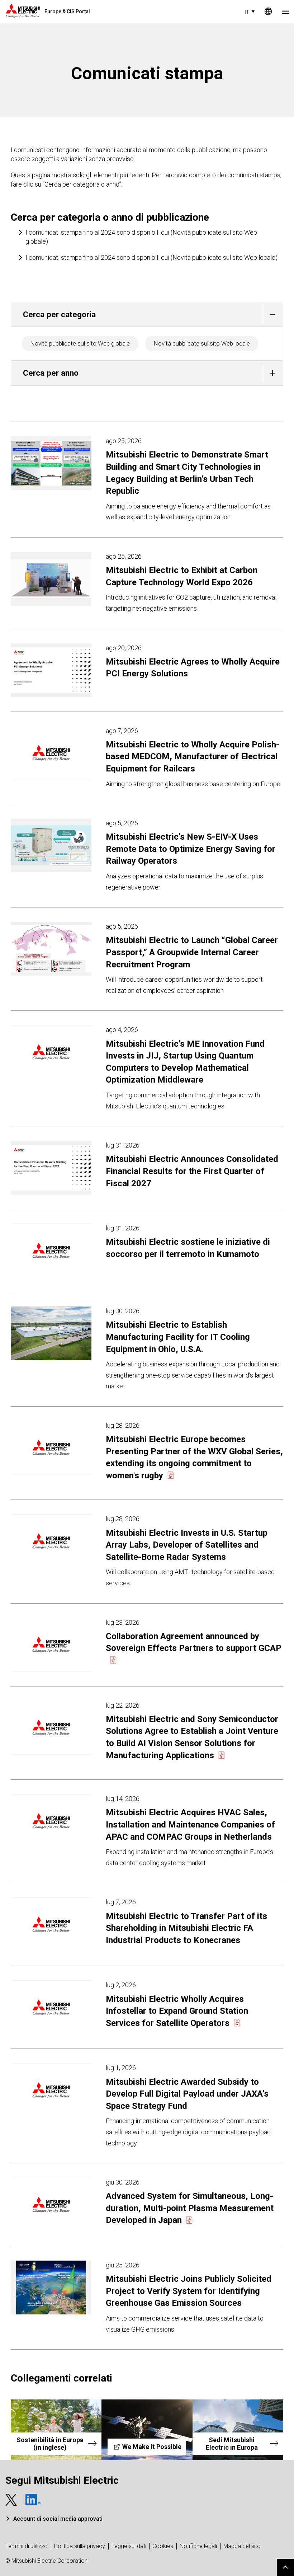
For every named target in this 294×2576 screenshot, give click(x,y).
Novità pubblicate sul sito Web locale (202, 343)
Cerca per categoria (59, 314)
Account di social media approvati (58, 2519)
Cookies (163, 2546)
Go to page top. (285, 2567)
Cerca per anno (51, 373)
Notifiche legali (198, 2546)
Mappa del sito (242, 2546)
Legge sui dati (129, 2546)
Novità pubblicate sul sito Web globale (80, 343)
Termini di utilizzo (27, 2546)
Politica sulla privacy (80, 2546)
